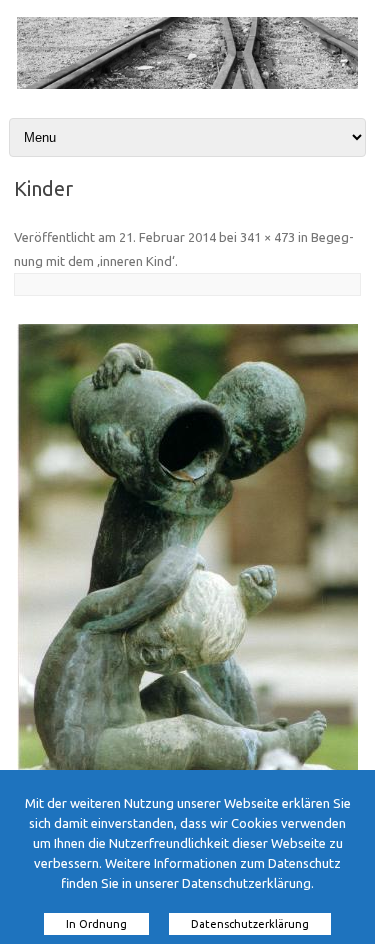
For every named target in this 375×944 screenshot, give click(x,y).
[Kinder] (187, 560)
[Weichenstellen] (187, 84)
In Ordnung (96, 924)
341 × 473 (267, 237)
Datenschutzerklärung (250, 924)
